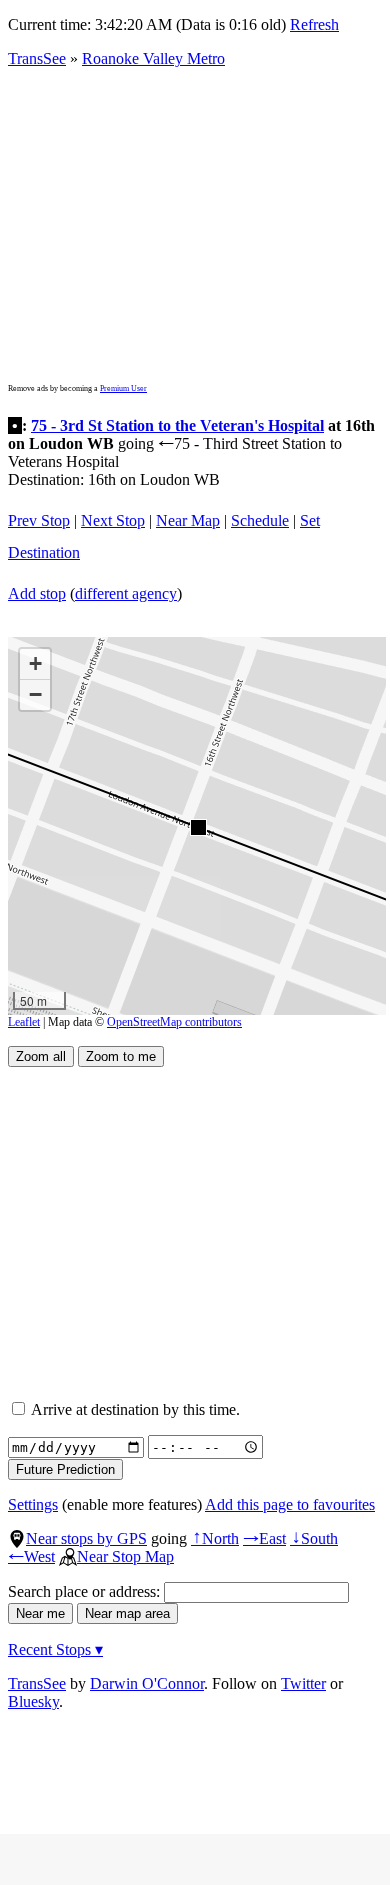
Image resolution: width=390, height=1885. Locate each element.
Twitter (303, 1683)
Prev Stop (39, 520)
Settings (33, 1504)
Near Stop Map (125, 1556)
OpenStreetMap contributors (174, 1022)
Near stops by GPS (86, 1538)
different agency (126, 593)
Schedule (260, 520)
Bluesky (33, 1701)
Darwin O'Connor (147, 1683)
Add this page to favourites (290, 1504)
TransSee (37, 58)
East (264, 1538)
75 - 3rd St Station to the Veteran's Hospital (177, 425)
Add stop (37, 593)
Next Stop (113, 520)
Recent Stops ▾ (55, 1649)
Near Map (188, 520)
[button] (197, 826)
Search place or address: (86, 1591)
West (31, 1556)
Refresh (314, 24)
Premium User (123, 388)
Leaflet (24, 1022)
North (215, 1538)
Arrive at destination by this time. (134, 1409)
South (314, 1538)
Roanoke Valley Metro (153, 58)
